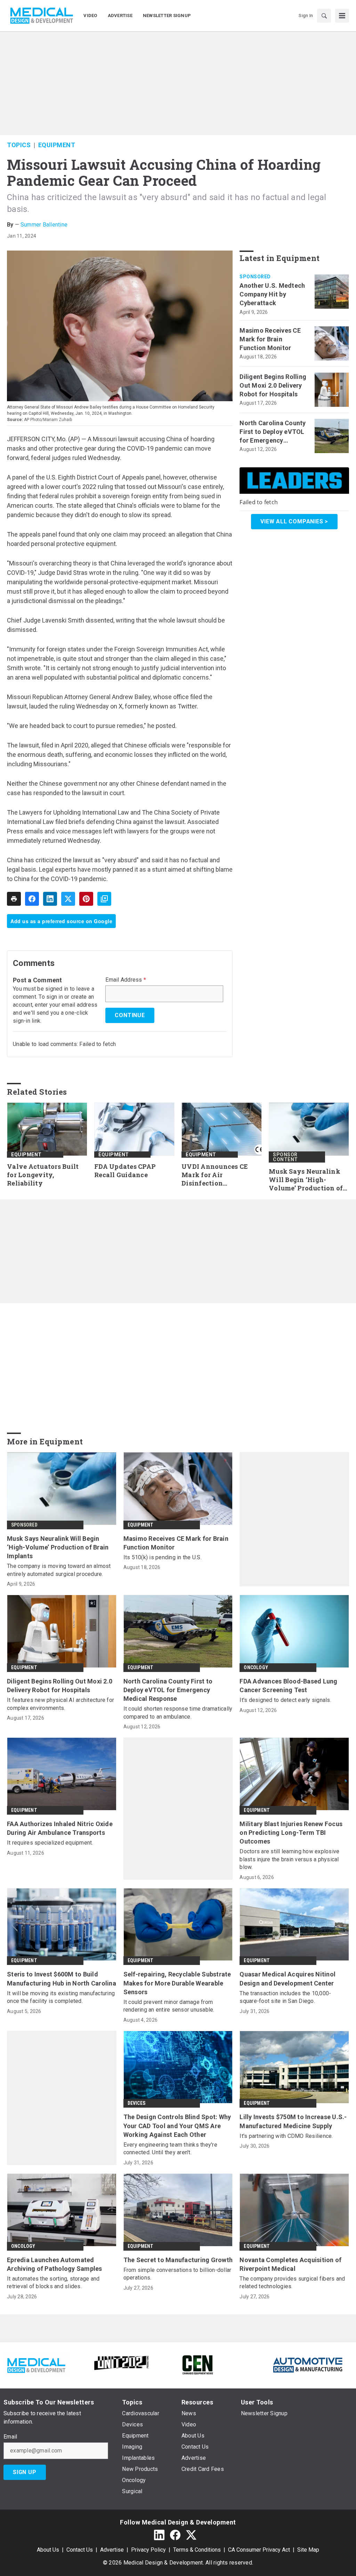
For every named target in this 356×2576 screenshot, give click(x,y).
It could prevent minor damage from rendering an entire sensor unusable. (169, 2006)
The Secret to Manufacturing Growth (178, 2260)
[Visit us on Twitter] (191, 2535)
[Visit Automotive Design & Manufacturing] (308, 2364)
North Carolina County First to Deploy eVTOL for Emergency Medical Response (273, 432)
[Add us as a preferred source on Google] (104, 899)
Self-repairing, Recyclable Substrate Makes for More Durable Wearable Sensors (177, 1983)
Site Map (308, 2550)
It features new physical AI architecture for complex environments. (60, 1704)
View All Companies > (294, 521)
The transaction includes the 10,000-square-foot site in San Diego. (285, 1997)
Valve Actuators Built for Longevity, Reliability (43, 1175)
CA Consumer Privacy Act (259, 2550)
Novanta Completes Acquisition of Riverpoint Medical (290, 2264)
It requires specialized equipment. (50, 1843)
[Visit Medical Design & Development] (36, 2364)
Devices (136, 2103)
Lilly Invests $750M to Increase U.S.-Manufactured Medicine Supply (293, 2121)
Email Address (126, 980)
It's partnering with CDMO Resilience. (286, 2136)
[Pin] (86, 899)
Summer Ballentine (44, 225)
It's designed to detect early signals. (285, 1700)
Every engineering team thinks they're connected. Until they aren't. (170, 2149)
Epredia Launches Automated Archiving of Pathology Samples (55, 2264)
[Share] (32, 899)
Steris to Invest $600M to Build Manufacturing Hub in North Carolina (62, 1979)
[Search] (324, 16)
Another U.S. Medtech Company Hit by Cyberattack (272, 294)
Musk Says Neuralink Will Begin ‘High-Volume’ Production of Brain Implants (306, 1180)
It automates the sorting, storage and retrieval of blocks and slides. (53, 2282)
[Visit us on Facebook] (175, 2535)
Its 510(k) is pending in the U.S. (163, 1557)
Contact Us (80, 2550)
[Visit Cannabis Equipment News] (197, 2364)
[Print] (14, 899)
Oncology (256, 1667)
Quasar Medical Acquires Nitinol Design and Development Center (288, 1979)
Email (10, 2437)
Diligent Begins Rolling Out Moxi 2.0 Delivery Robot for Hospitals (273, 385)
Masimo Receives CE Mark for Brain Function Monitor (270, 339)
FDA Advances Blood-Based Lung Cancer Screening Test (288, 1686)
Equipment (57, 145)
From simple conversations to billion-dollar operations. (177, 2274)
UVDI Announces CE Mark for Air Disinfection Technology (215, 1175)
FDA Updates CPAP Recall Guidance (125, 1171)
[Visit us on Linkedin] (159, 2535)
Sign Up (25, 2472)
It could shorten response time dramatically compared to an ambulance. (178, 1713)
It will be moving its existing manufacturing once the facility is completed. (61, 1997)
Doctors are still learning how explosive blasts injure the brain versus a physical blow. (289, 1859)
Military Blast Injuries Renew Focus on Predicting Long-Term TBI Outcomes (291, 1833)
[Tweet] (68, 899)
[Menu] (342, 16)
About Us (48, 2550)
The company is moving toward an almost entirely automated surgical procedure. (59, 1570)
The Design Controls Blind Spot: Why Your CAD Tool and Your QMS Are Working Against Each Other (177, 2126)
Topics (19, 145)
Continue (130, 1015)
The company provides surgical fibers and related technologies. (292, 2282)
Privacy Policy (148, 2550)
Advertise (112, 2550)
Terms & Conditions (197, 2550)
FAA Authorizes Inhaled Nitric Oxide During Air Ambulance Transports (60, 1828)
